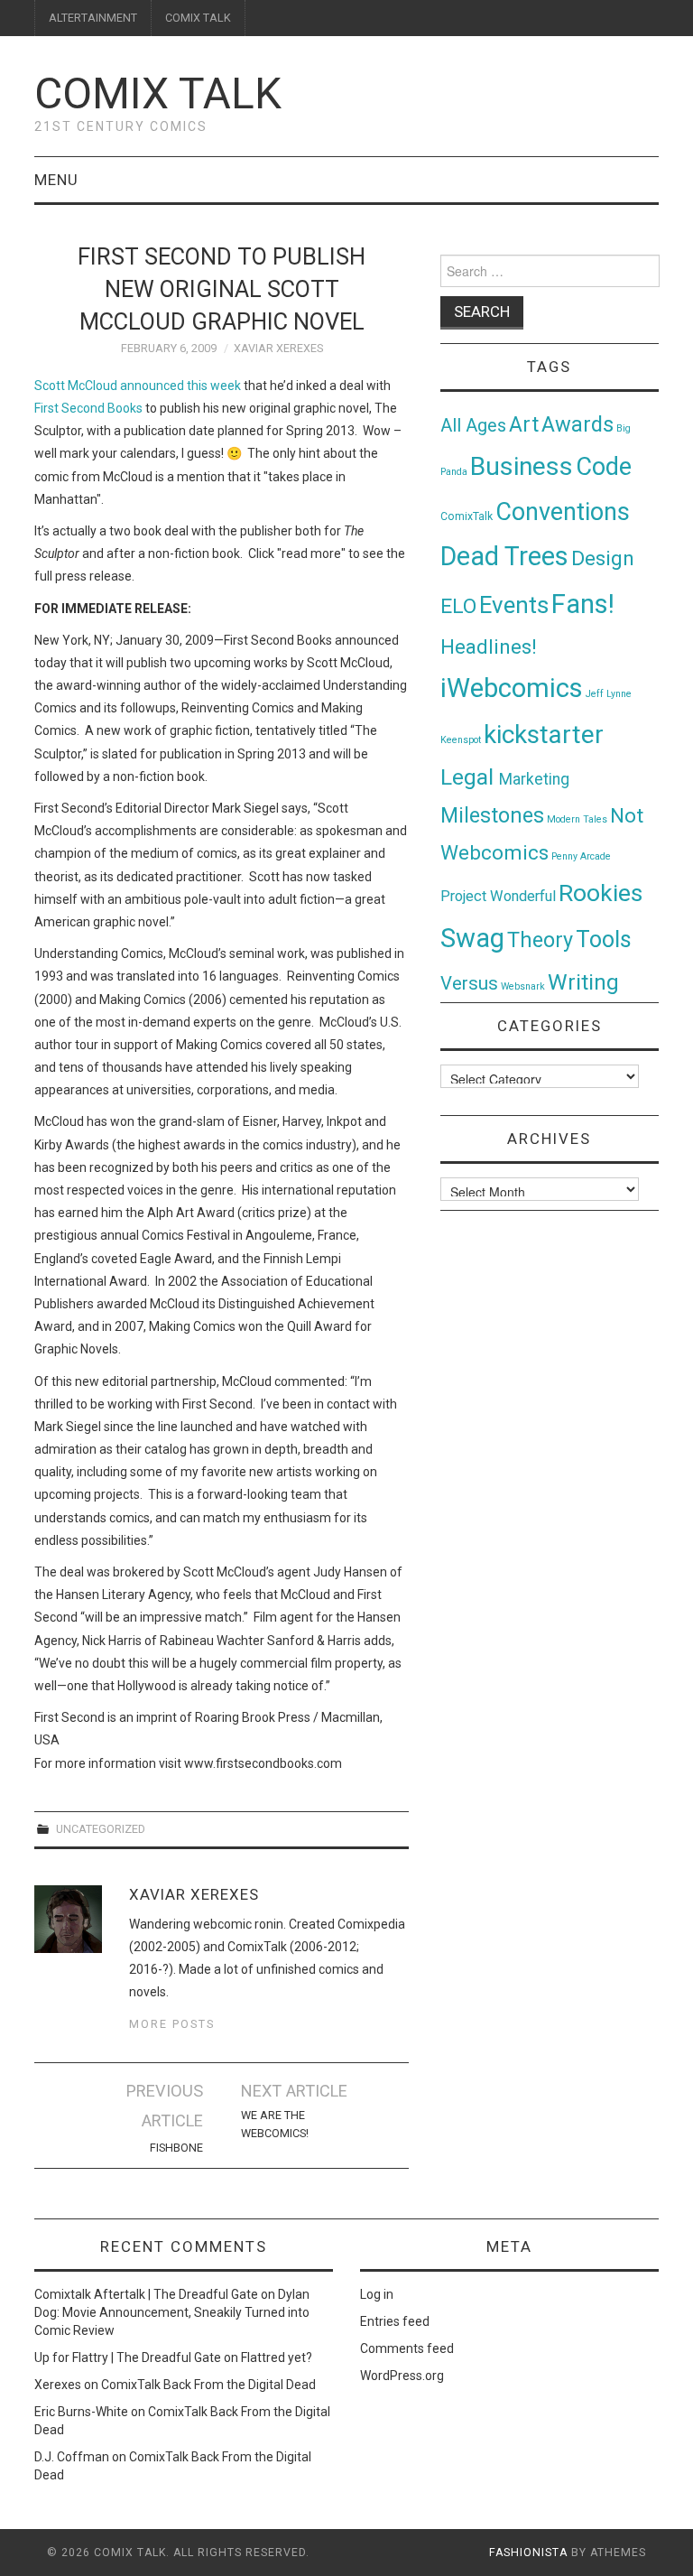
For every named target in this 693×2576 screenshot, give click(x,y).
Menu (56, 180)
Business (522, 466)
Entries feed (395, 2321)
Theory (540, 940)
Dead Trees (504, 556)
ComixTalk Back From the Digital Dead (208, 2385)
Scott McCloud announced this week (138, 386)
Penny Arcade (581, 856)
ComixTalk (467, 516)
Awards (577, 424)
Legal (470, 777)
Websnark (523, 986)
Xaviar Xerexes (278, 348)
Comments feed (407, 2348)
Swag (472, 938)
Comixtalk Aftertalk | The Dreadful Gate (146, 2294)
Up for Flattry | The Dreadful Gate (128, 2357)
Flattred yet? (277, 2357)
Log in (377, 2294)
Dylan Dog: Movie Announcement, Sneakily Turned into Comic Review (172, 2312)
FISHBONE (176, 2148)
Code (604, 467)
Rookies (601, 893)
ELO (458, 606)
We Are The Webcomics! (275, 2124)
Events (514, 605)
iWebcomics (512, 688)
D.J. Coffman (72, 2457)
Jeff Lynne (609, 694)
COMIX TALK (198, 18)
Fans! (583, 604)
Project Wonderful (498, 896)
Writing (583, 982)
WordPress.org (402, 2376)
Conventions (563, 512)
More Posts (172, 2024)
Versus (469, 983)
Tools (604, 939)
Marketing (534, 779)
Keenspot (461, 740)
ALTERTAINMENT (93, 18)
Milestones (492, 815)
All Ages (473, 426)
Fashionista (528, 2553)
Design (603, 558)
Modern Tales (577, 819)
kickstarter (544, 735)
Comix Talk (158, 93)
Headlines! (489, 646)
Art (524, 425)
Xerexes (58, 2385)
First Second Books (88, 408)
